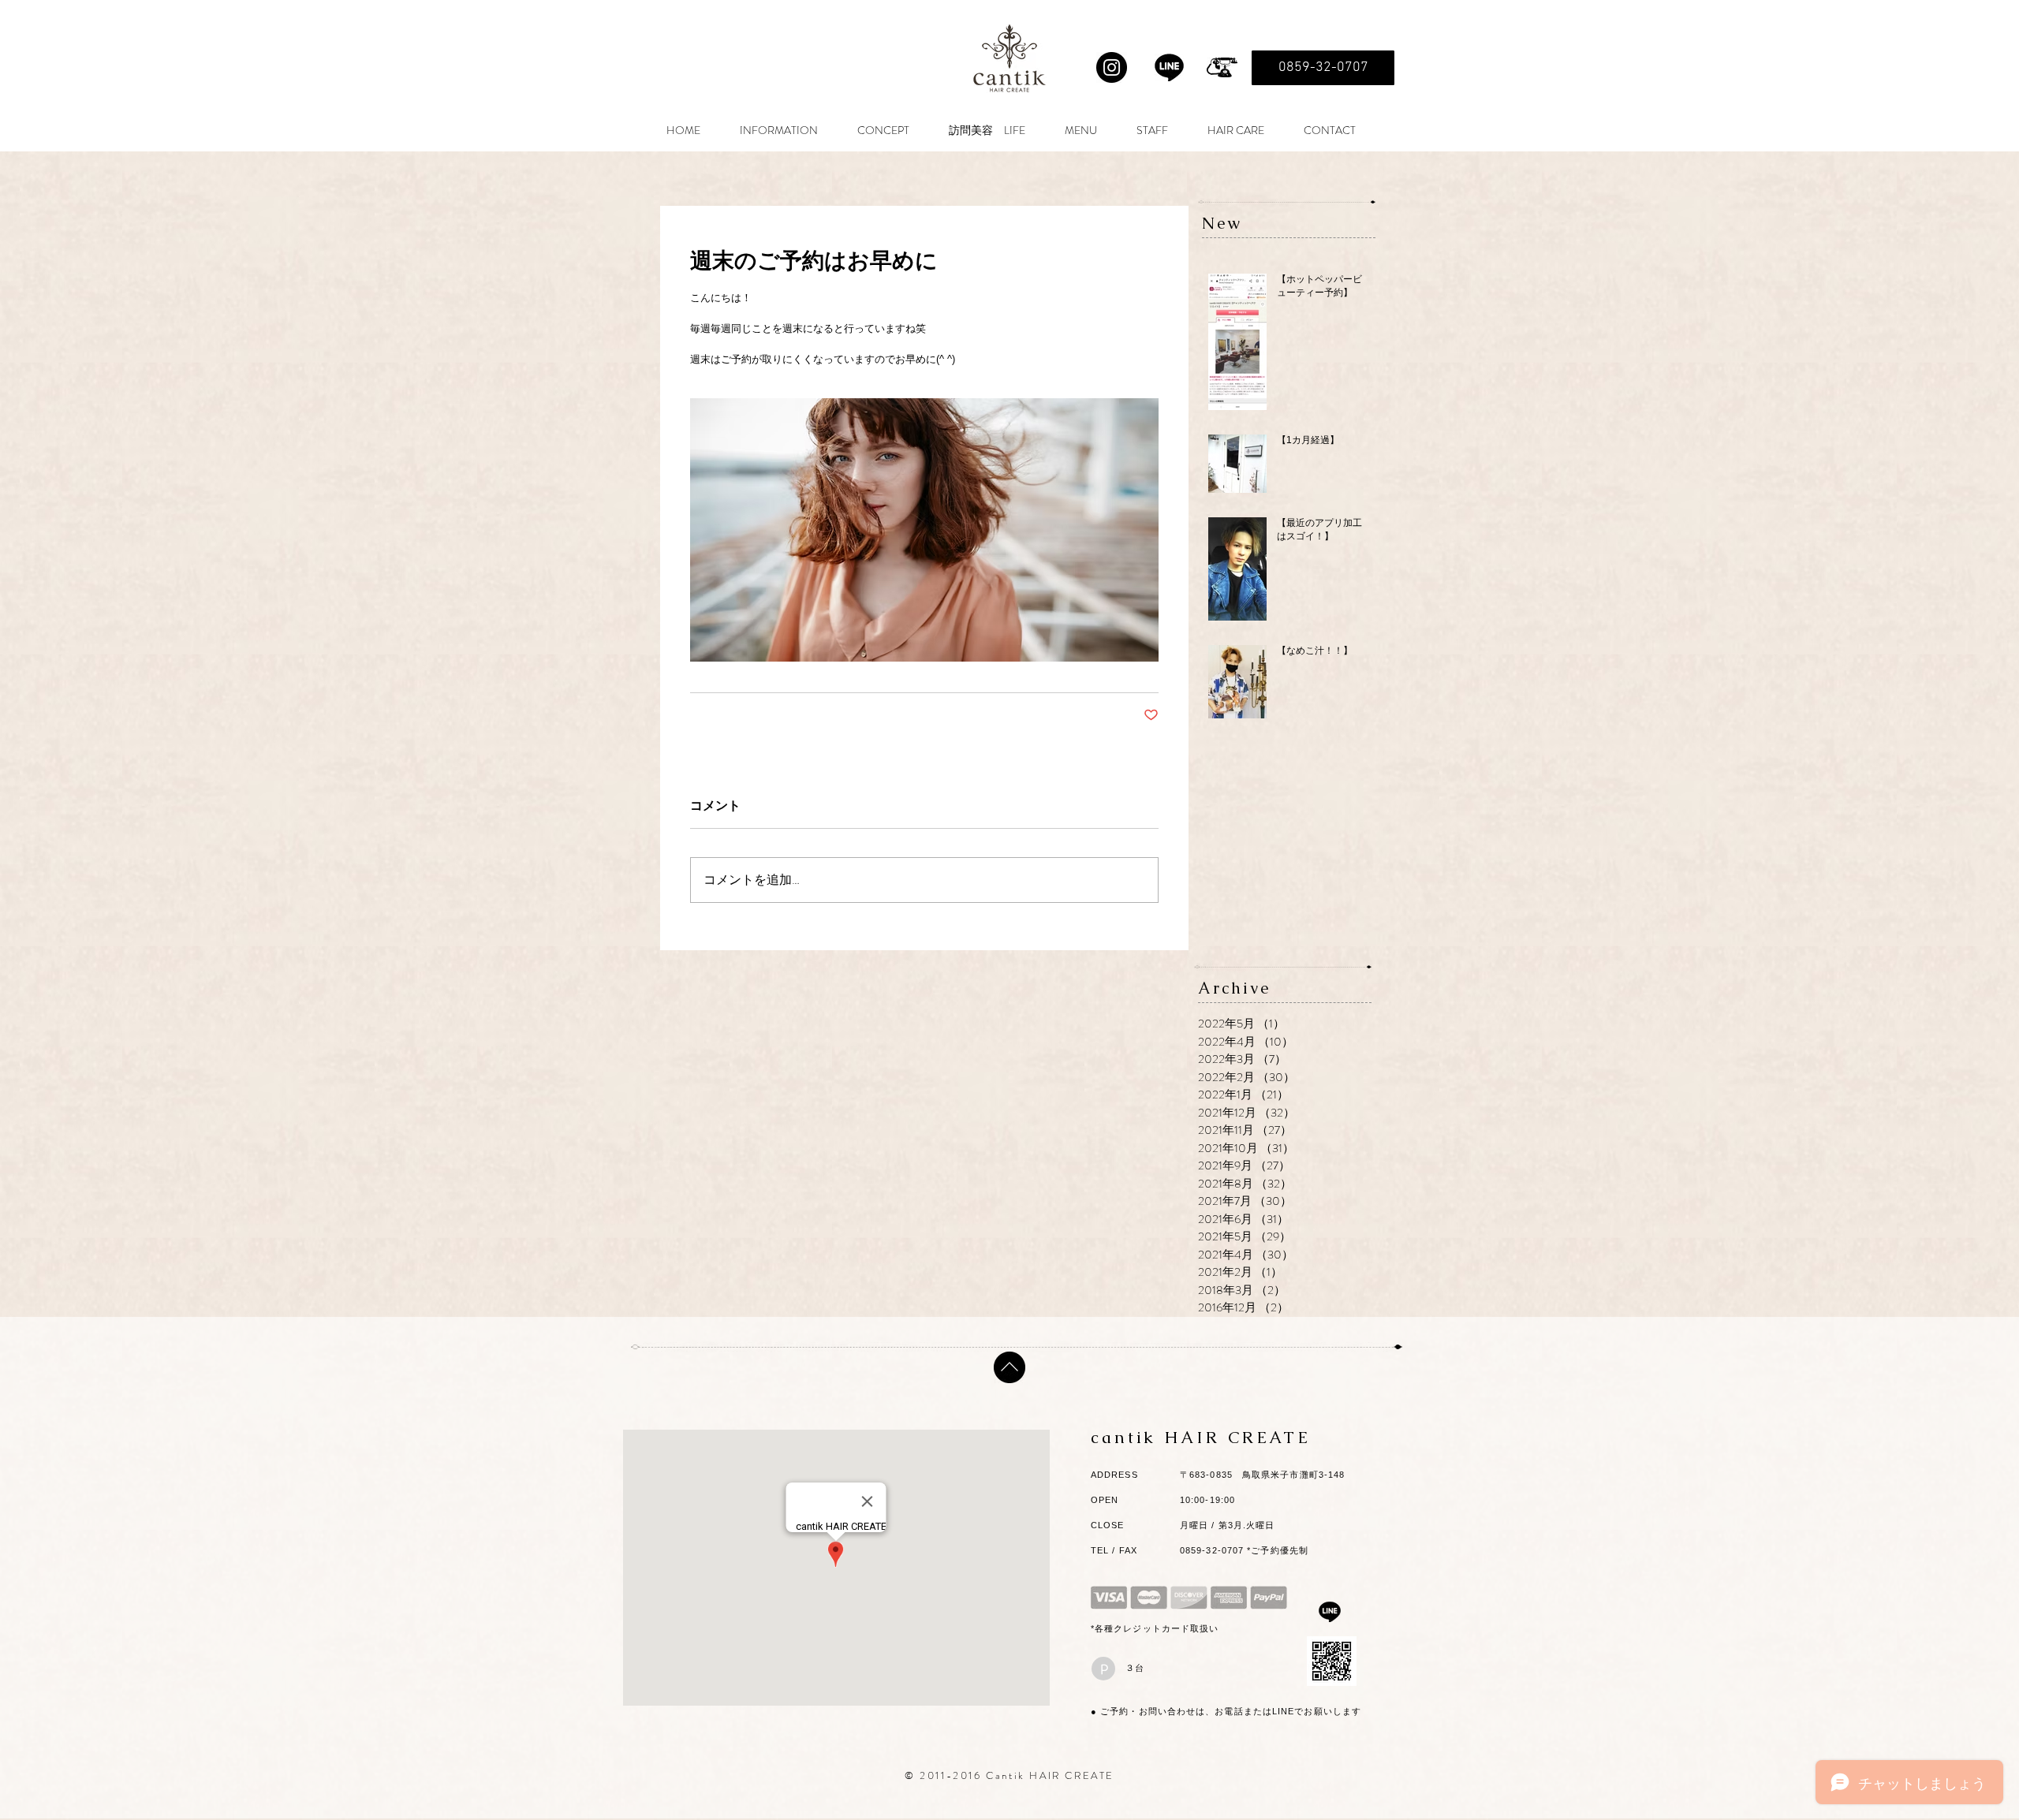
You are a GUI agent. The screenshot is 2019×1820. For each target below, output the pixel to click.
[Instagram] (1112, 67)
